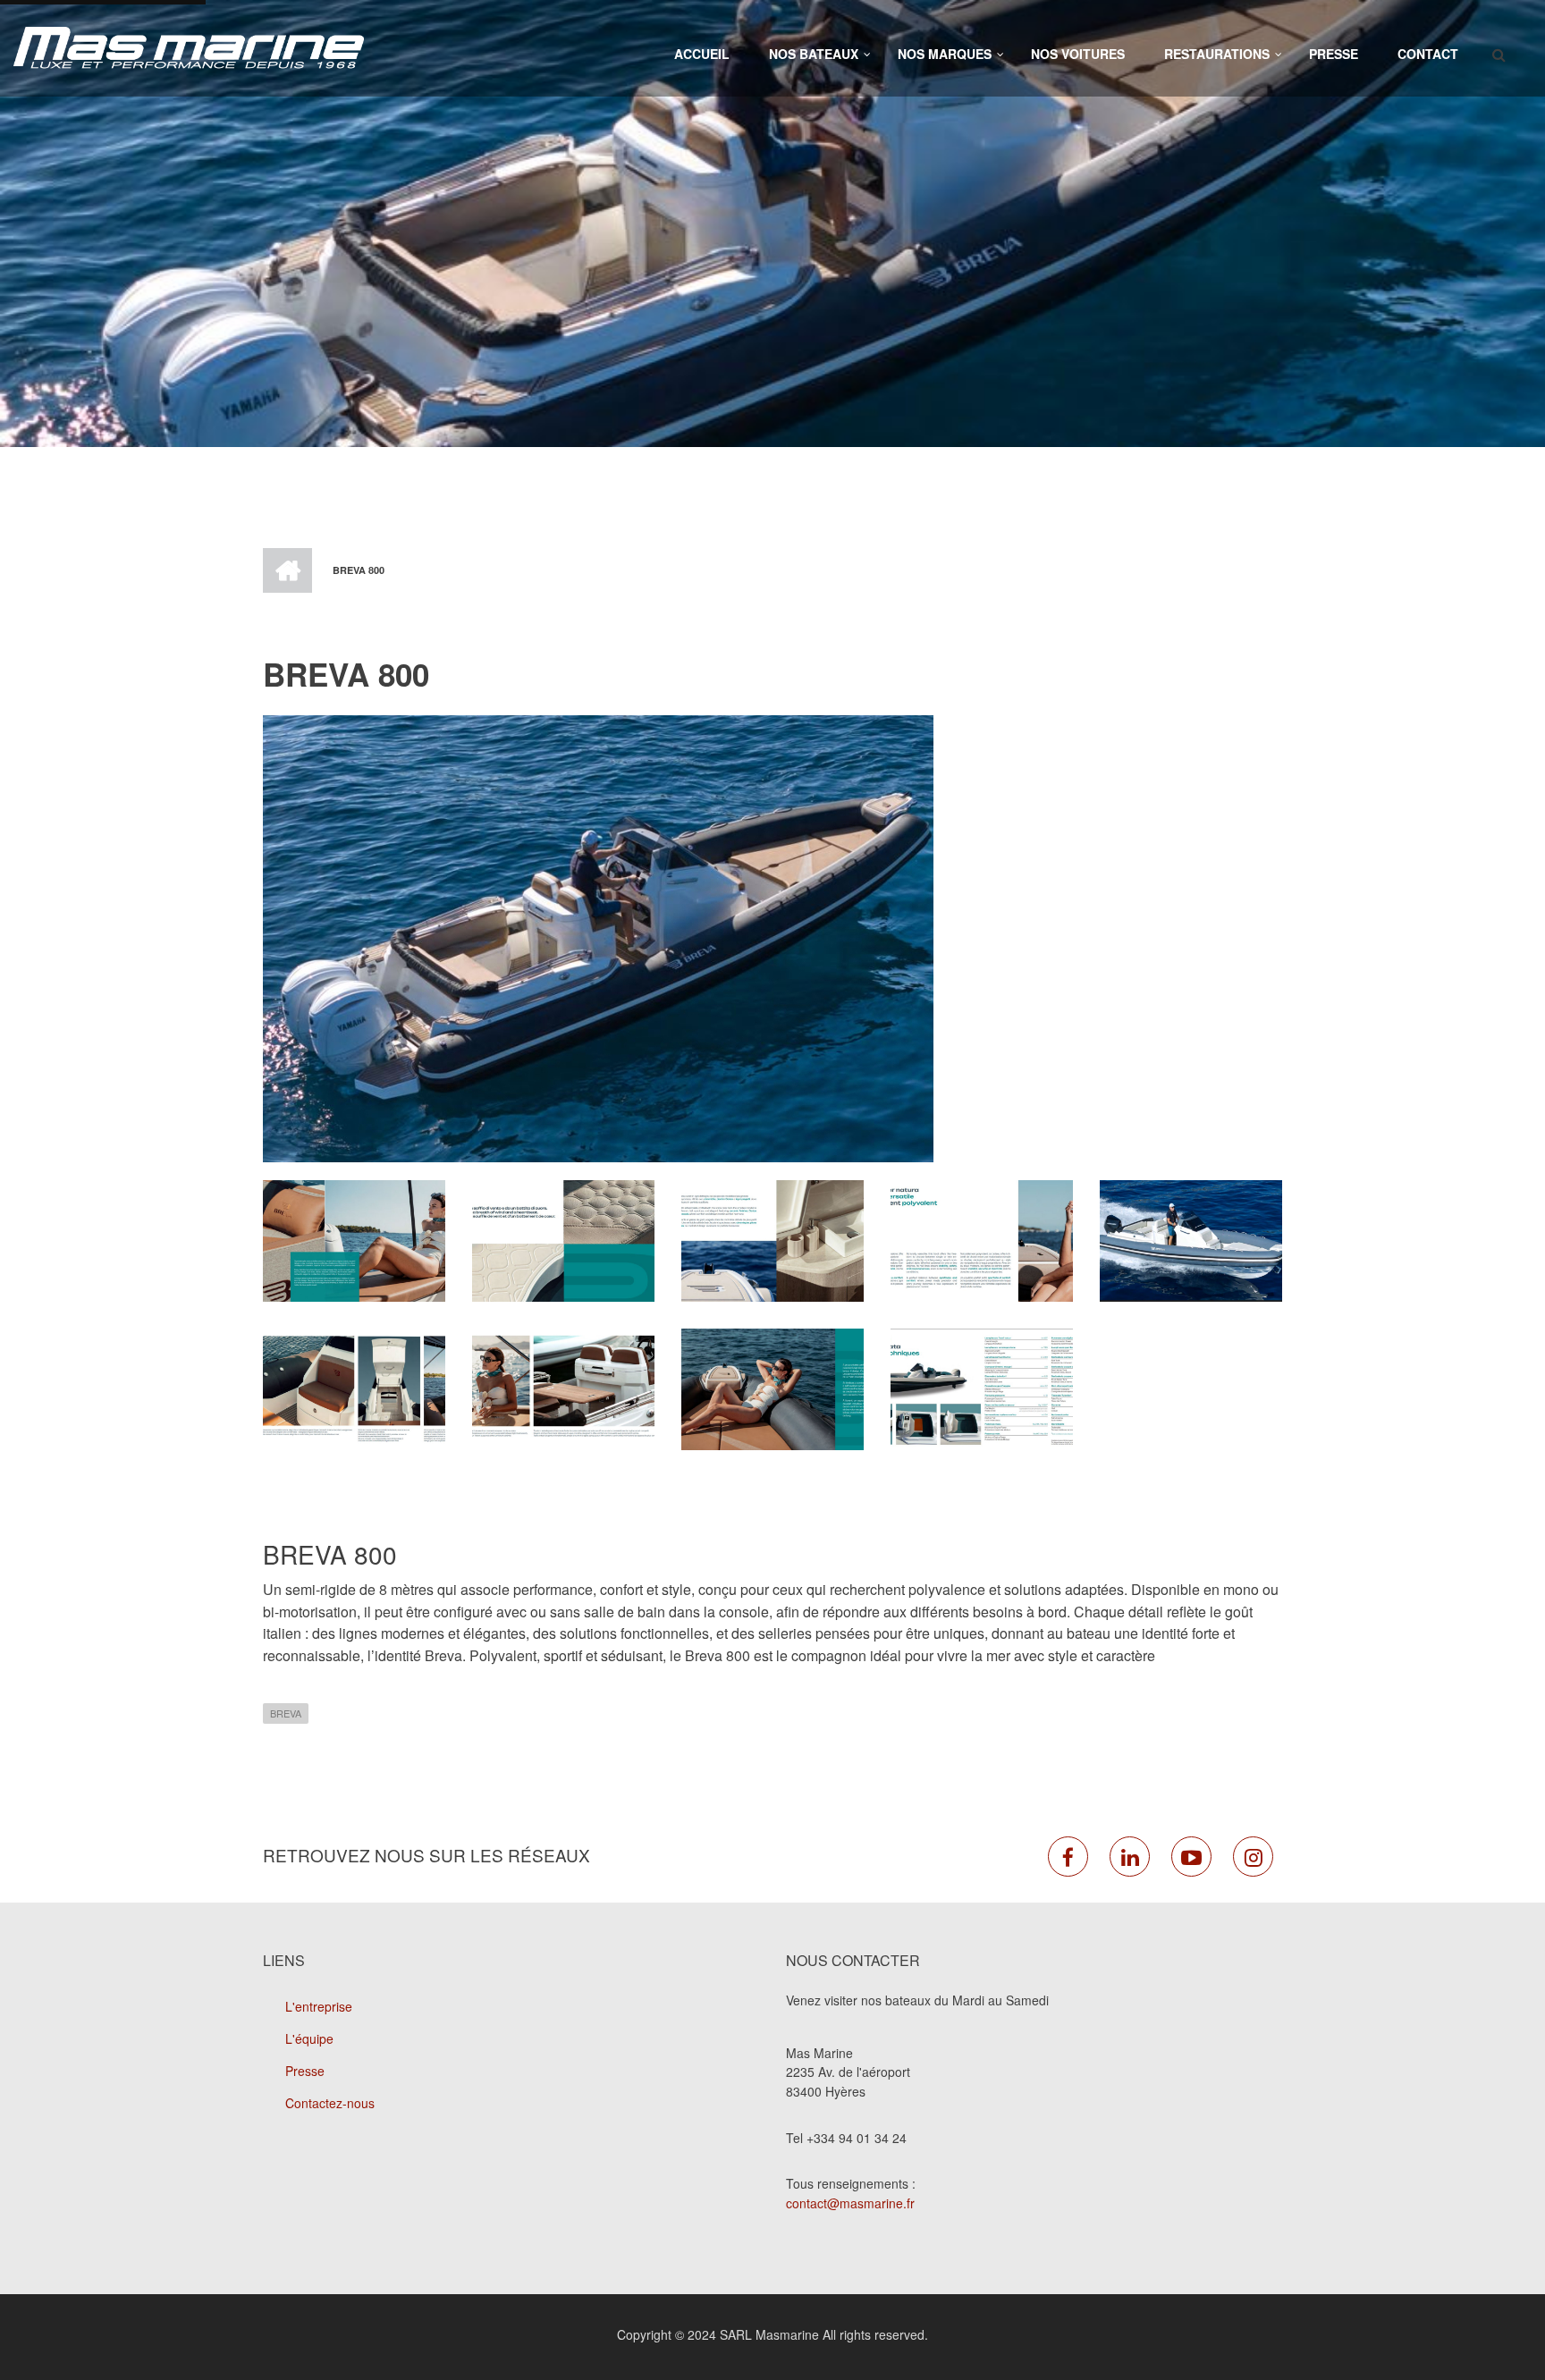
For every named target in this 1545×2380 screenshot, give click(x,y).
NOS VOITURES (1078, 54)
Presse (305, 2071)
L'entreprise (319, 2006)
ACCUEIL (702, 54)
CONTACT (1428, 54)
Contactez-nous (330, 2103)
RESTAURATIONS (1217, 54)
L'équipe (309, 2038)
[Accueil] (189, 46)
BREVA (286, 1713)
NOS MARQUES (945, 54)
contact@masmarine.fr (850, 2203)
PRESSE (1334, 54)
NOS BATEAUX (814, 54)
